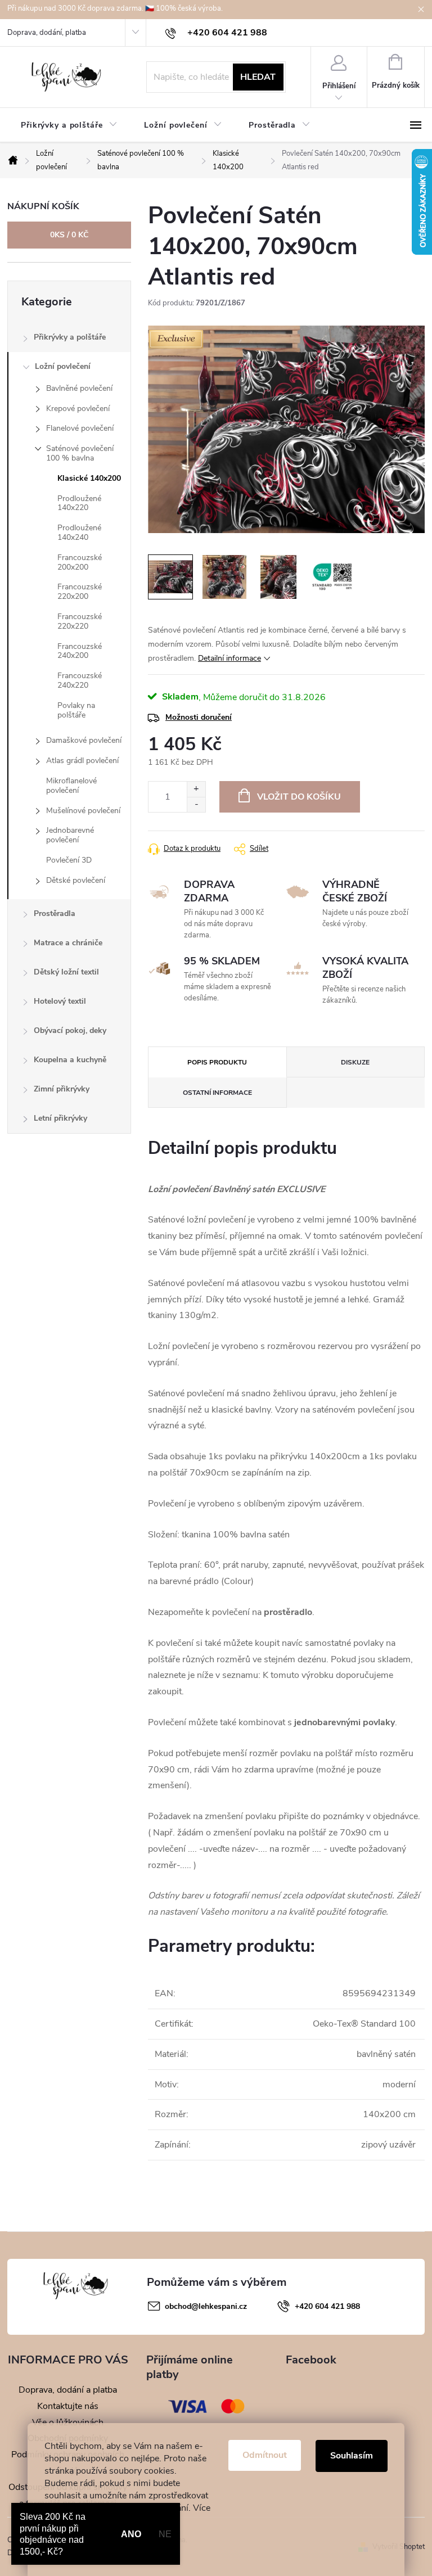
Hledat (258, 77)
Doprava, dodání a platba (68, 2390)
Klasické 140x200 (89, 478)
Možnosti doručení (199, 717)
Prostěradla (55, 913)
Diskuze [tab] (355, 1062)
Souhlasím (352, 2456)
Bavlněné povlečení (79, 388)
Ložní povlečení (63, 366)
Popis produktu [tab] (217, 1062)
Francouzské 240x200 (80, 651)
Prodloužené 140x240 (79, 533)
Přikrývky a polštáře (70, 337)
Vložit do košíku (299, 797)
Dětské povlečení (76, 880)
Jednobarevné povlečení (70, 835)
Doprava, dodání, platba (47, 33)
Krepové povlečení (78, 409)
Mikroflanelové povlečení (71, 786)
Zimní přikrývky (62, 1089)
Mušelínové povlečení (83, 811)
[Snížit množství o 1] (196, 804)
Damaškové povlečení (84, 740)
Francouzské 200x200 (80, 562)
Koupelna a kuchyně (70, 1060)
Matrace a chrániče (68, 943)
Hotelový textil (60, 1001)
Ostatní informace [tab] (217, 1093)
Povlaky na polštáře (76, 710)
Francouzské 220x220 (80, 621)
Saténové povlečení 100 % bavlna (80, 453)
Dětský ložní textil (66, 972)
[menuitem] (69, 125)
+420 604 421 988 (327, 2306)
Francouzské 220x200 (80, 592)
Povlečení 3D (69, 860)
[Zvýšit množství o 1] (196, 789)
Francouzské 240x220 (80, 680)
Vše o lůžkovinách (68, 2422)
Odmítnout (265, 2455)
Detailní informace (229, 658)
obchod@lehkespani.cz (206, 2306)
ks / (69, 235)
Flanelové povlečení (80, 428)
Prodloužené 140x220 (79, 503)
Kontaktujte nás (68, 2406)
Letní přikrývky (60, 1118)
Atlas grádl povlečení (82, 761)
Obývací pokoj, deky (70, 1030)
